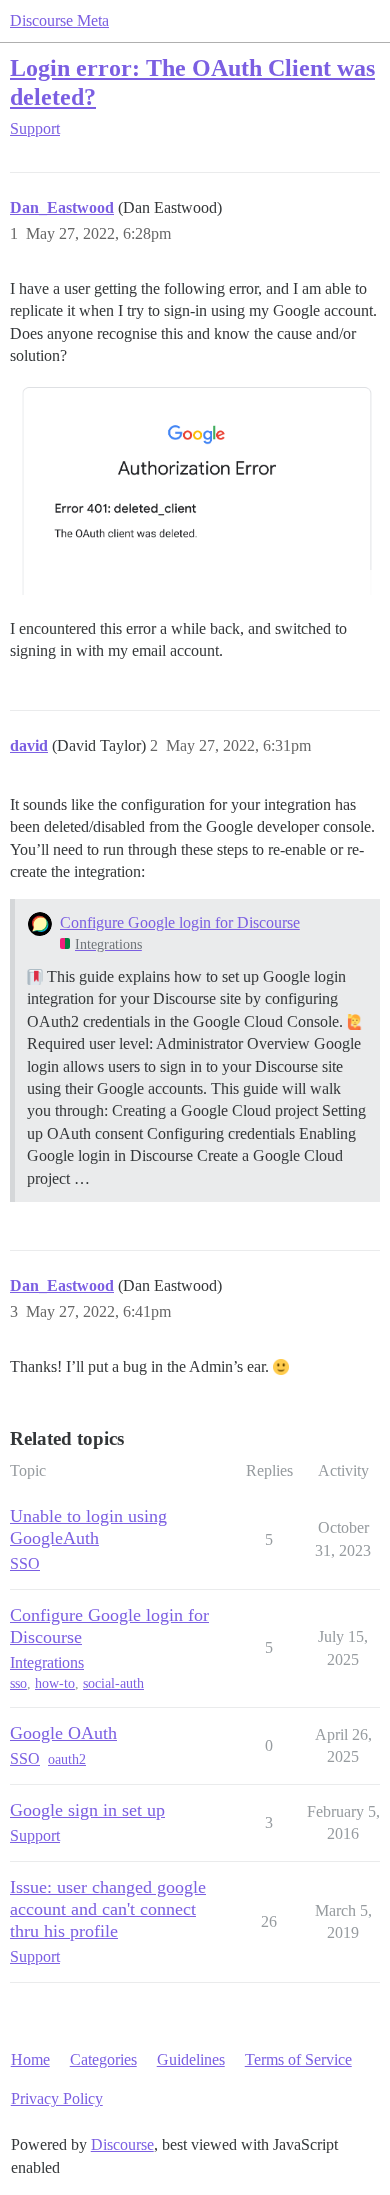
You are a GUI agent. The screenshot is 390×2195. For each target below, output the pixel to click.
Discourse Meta (59, 20)
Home (30, 2059)
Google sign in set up (87, 1810)
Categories (103, 2059)
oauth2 (67, 1759)
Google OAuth (63, 1733)
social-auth (113, 1683)
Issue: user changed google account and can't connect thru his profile (108, 1909)
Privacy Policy (57, 2098)
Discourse (122, 2144)
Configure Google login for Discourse (180, 922)
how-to (55, 1683)
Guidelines (191, 2059)
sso (18, 1683)
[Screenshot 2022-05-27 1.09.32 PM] (195, 489)
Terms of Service (298, 2059)
